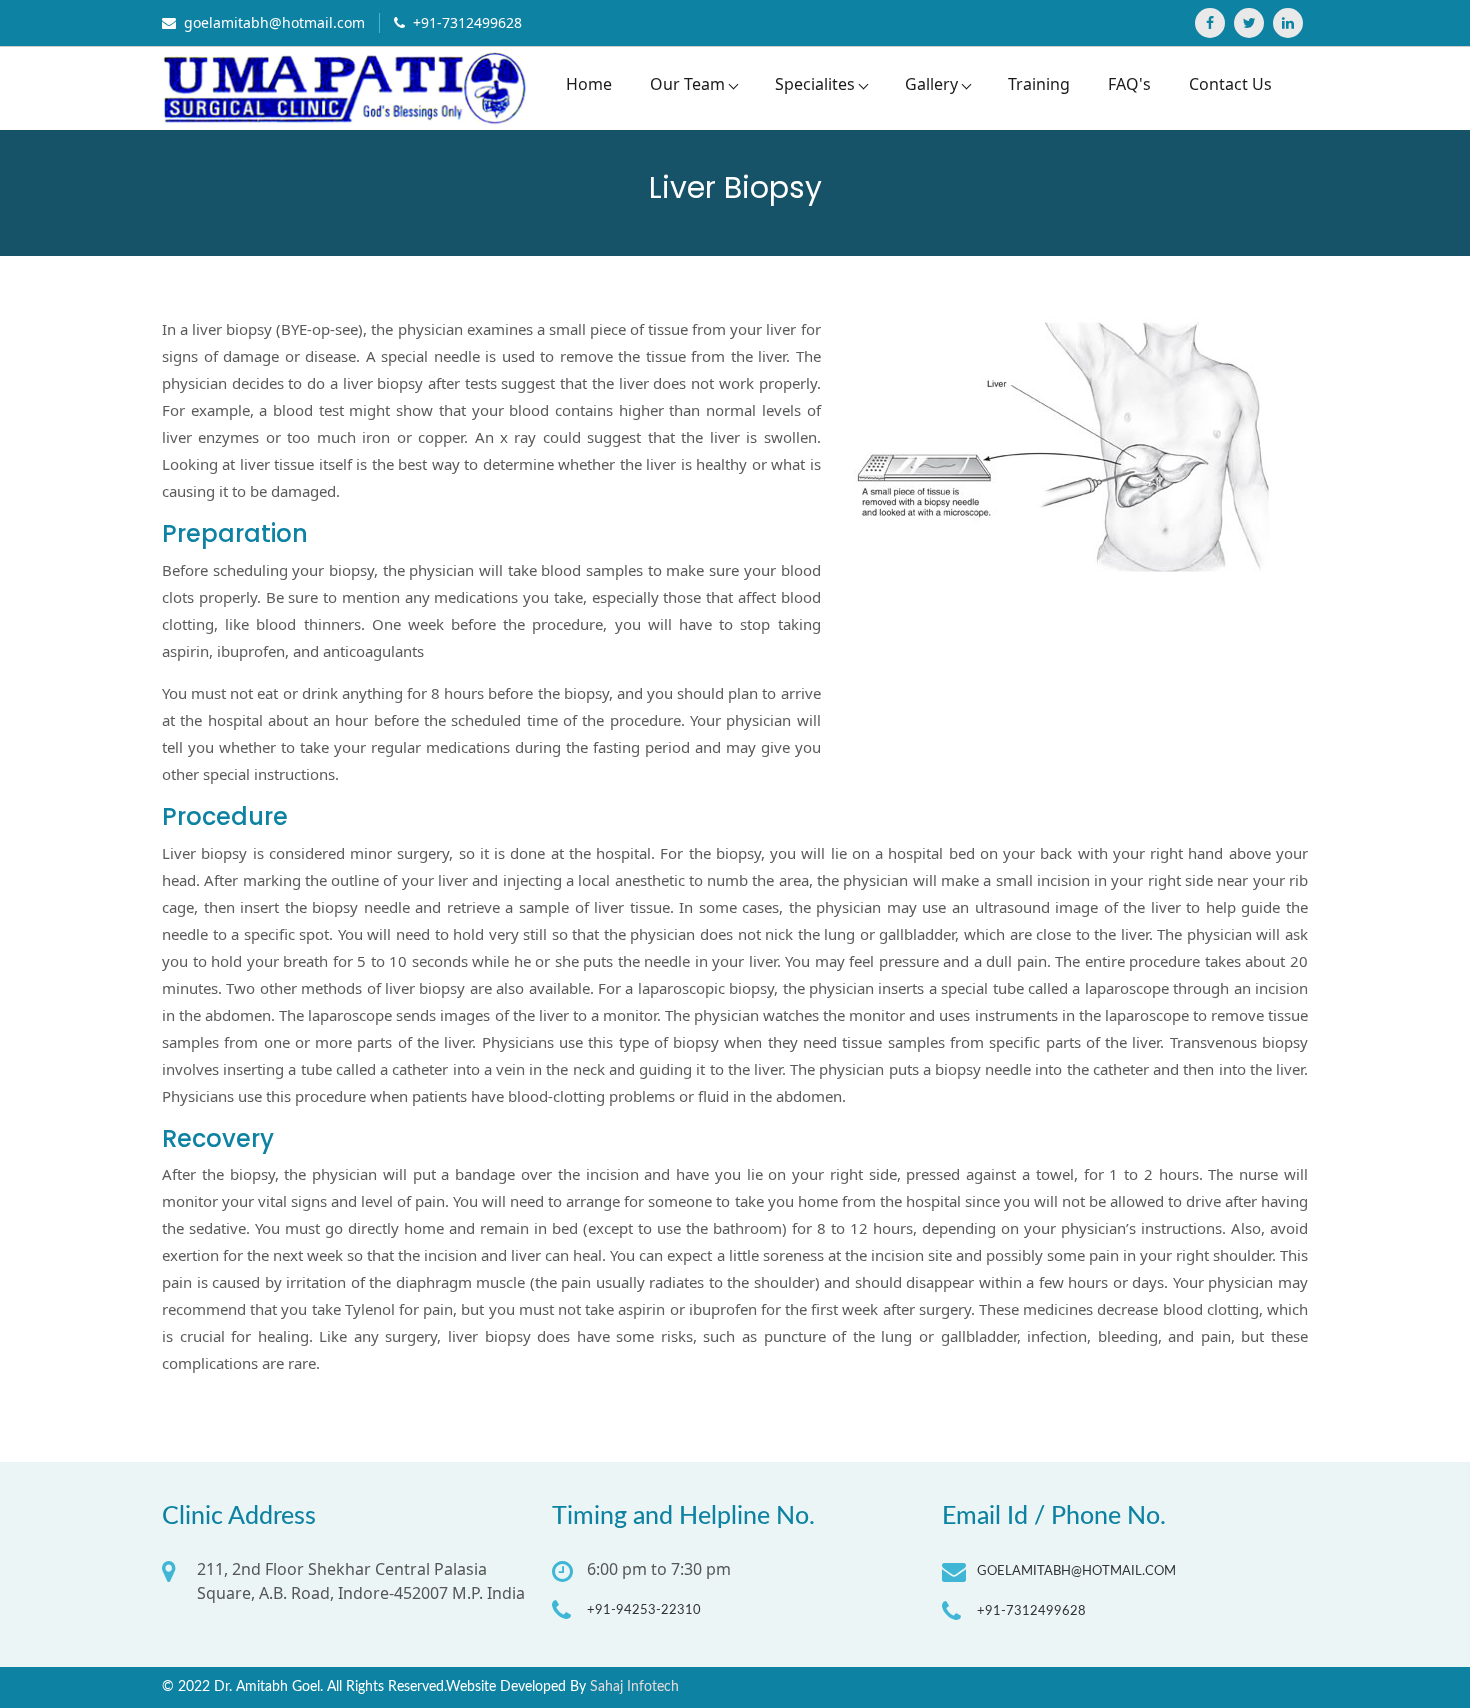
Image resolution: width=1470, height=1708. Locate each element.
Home (589, 84)
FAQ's (1129, 84)
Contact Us (1230, 84)
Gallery (931, 84)
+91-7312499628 (465, 22)
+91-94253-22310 (644, 1610)
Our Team (687, 84)
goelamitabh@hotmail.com (272, 22)
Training (1039, 84)
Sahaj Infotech (634, 1687)
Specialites (815, 84)
